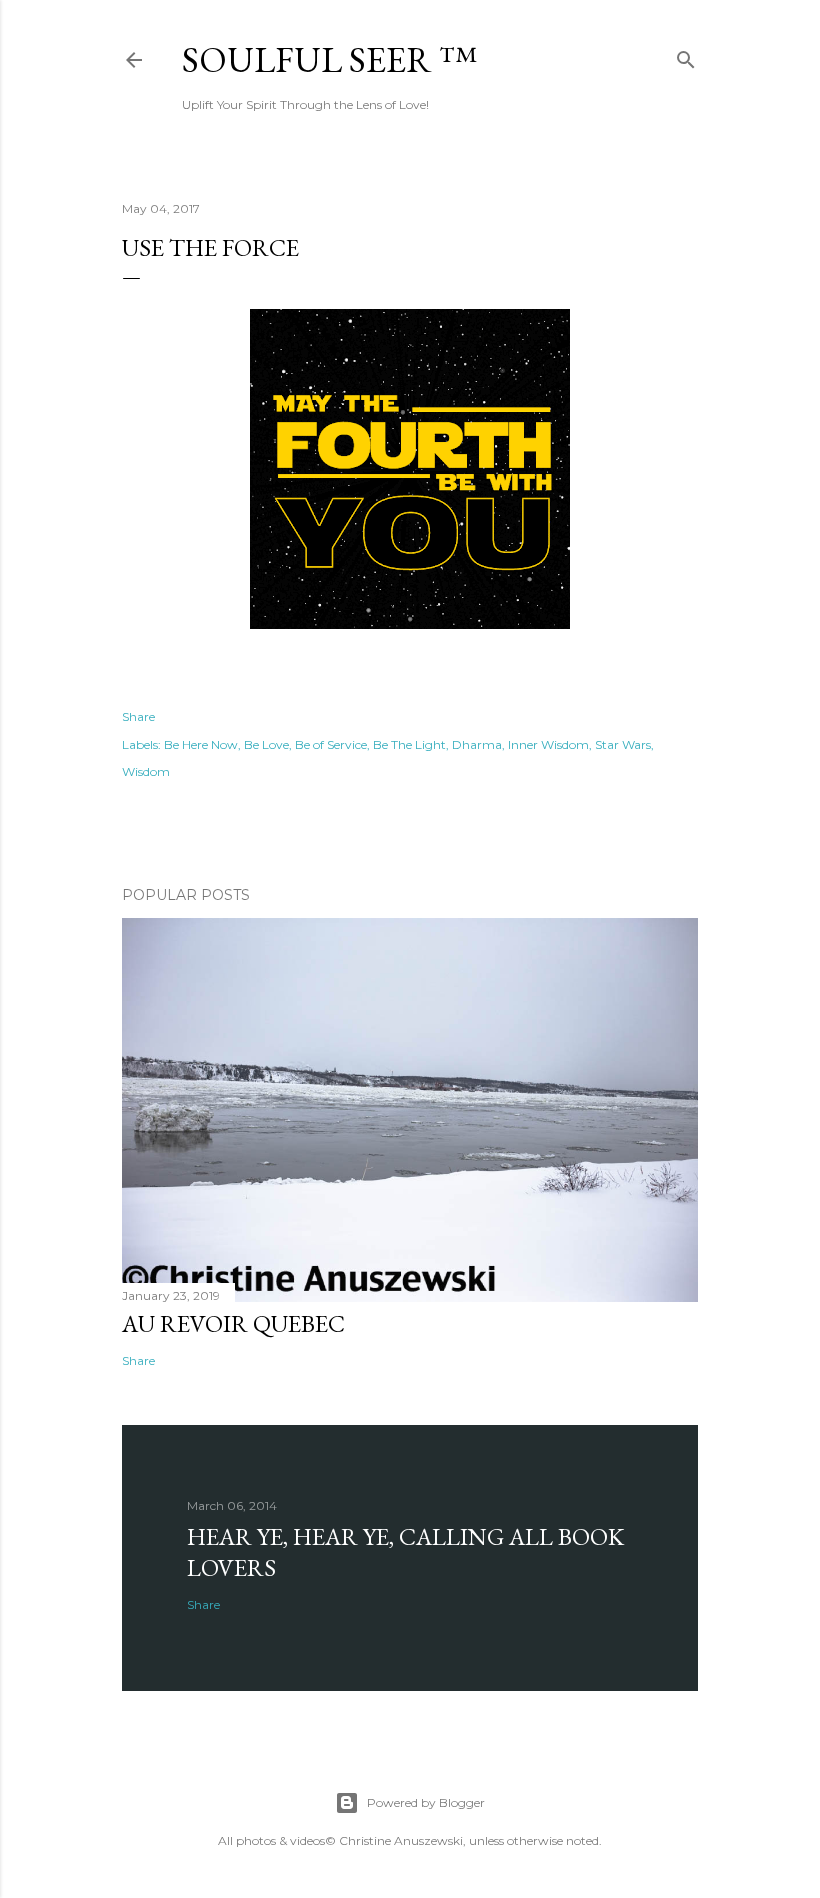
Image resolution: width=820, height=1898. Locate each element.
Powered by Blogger (426, 1802)
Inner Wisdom (548, 744)
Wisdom (146, 771)
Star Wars (623, 744)
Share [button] (138, 716)
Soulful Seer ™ (329, 59)
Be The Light (409, 744)
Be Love (266, 744)
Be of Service (331, 744)
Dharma (477, 744)
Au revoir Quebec (233, 1323)
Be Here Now (201, 744)
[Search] (686, 55)
